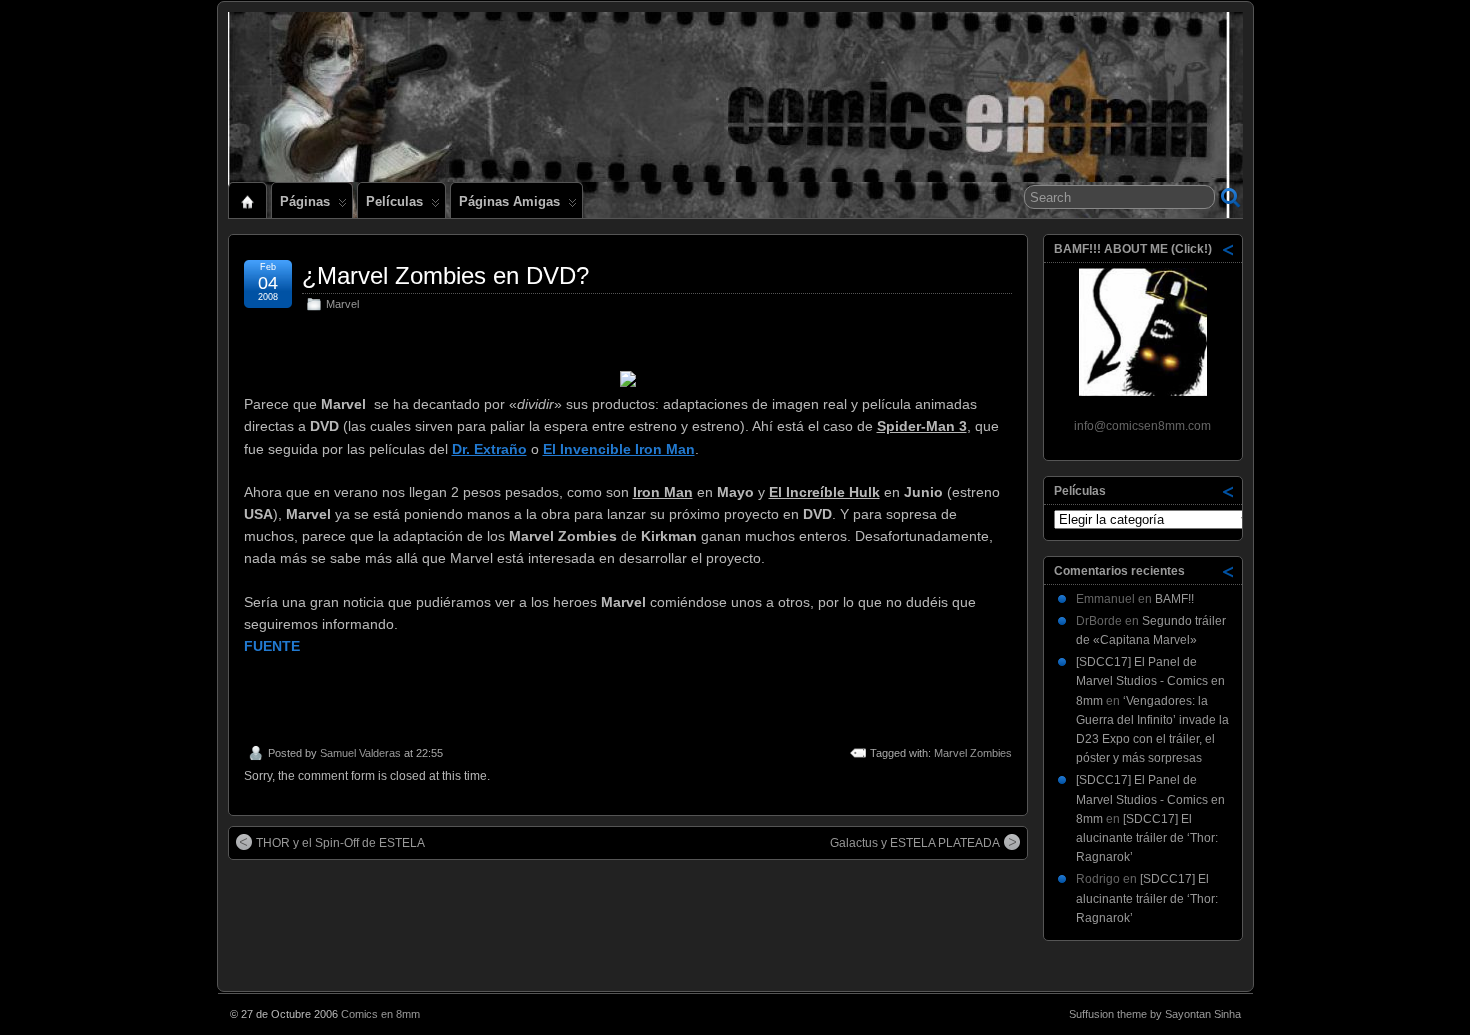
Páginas (305, 201)
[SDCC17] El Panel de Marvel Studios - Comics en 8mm (1150, 681)
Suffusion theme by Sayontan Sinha (1155, 1014)
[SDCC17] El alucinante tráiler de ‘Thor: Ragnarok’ (1147, 838)
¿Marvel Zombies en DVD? (445, 275)
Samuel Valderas (360, 753)
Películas (394, 201)
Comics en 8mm (380, 1014)
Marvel (342, 304)
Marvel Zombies (973, 753)
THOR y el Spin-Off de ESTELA (340, 843)
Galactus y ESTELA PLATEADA (915, 843)
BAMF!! (1174, 599)
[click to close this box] (1229, 249)
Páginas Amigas (509, 201)
